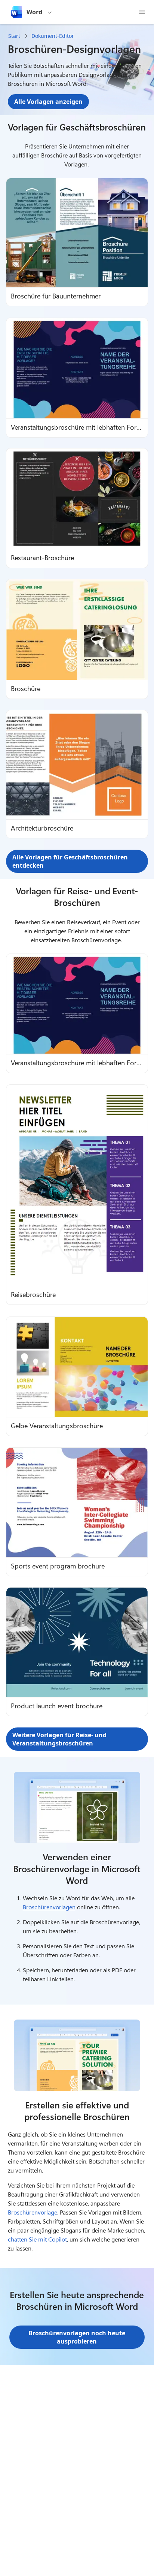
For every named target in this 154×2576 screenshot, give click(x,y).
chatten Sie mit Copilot (37, 2239)
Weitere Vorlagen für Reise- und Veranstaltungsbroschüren (59, 1739)
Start (14, 36)
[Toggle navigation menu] (142, 12)
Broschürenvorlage (33, 2212)
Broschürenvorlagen (49, 1907)
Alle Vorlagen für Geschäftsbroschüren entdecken (70, 861)
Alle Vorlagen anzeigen (48, 102)
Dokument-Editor (53, 36)
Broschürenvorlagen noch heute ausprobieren (77, 2337)
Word (34, 12)
